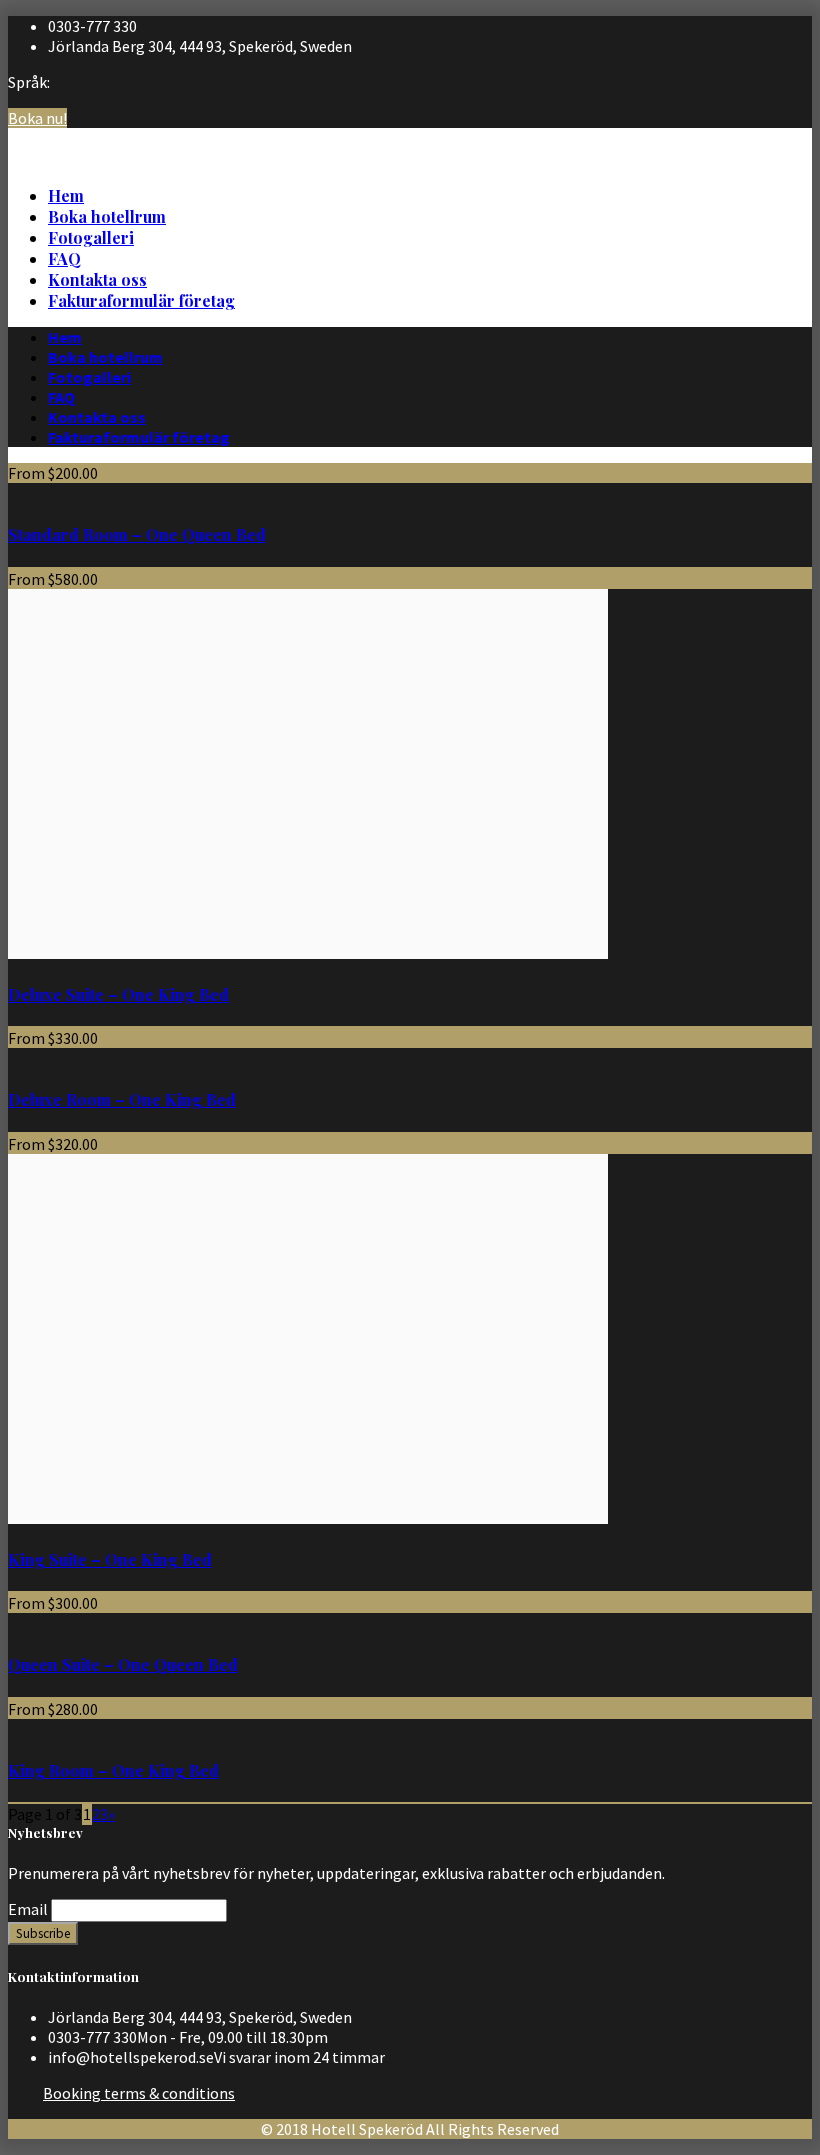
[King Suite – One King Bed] (308, 1518)
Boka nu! (37, 118)
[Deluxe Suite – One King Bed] (308, 953)
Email (28, 1909)
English (783, 154)
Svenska (784, 134)
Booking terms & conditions (139, 2093)
